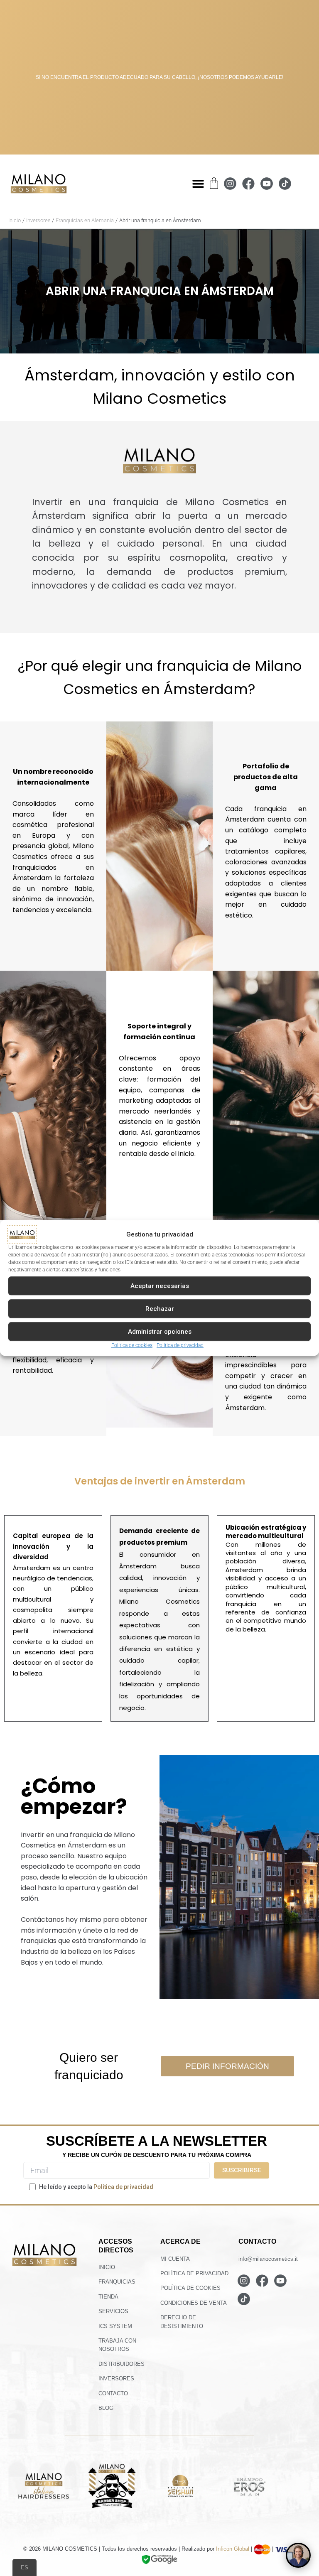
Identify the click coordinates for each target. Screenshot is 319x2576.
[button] (198, 184)
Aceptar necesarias (160, 1286)
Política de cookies (132, 1345)
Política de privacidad (180, 1345)
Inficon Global (233, 2549)
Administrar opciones (160, 1332)
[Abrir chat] (298, 2555)
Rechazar (160, 1309)
